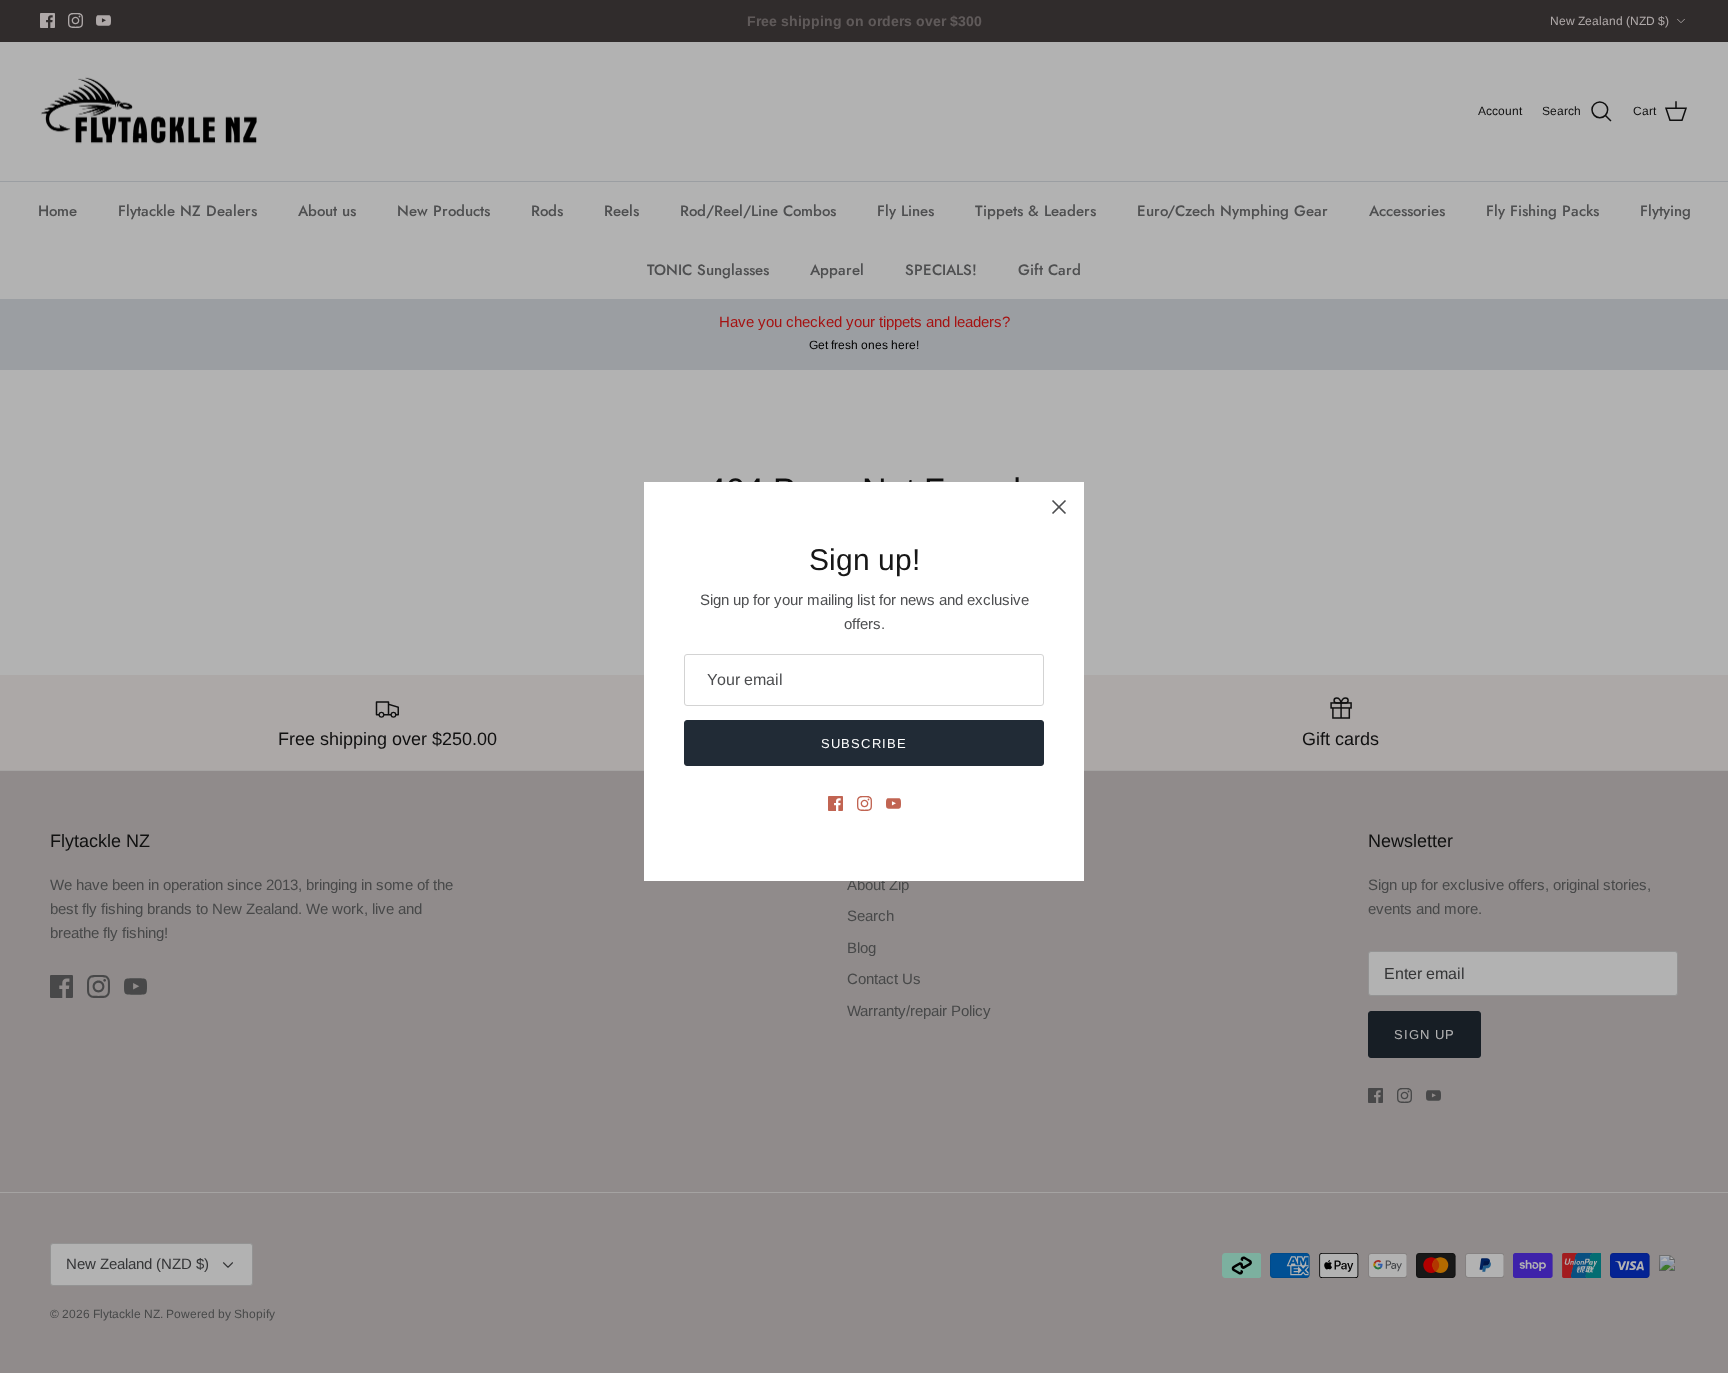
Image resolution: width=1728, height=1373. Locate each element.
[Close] (1059, 507)
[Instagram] (864, 803)
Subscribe (863, 743)
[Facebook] (835, 803)
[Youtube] (893, 803)
